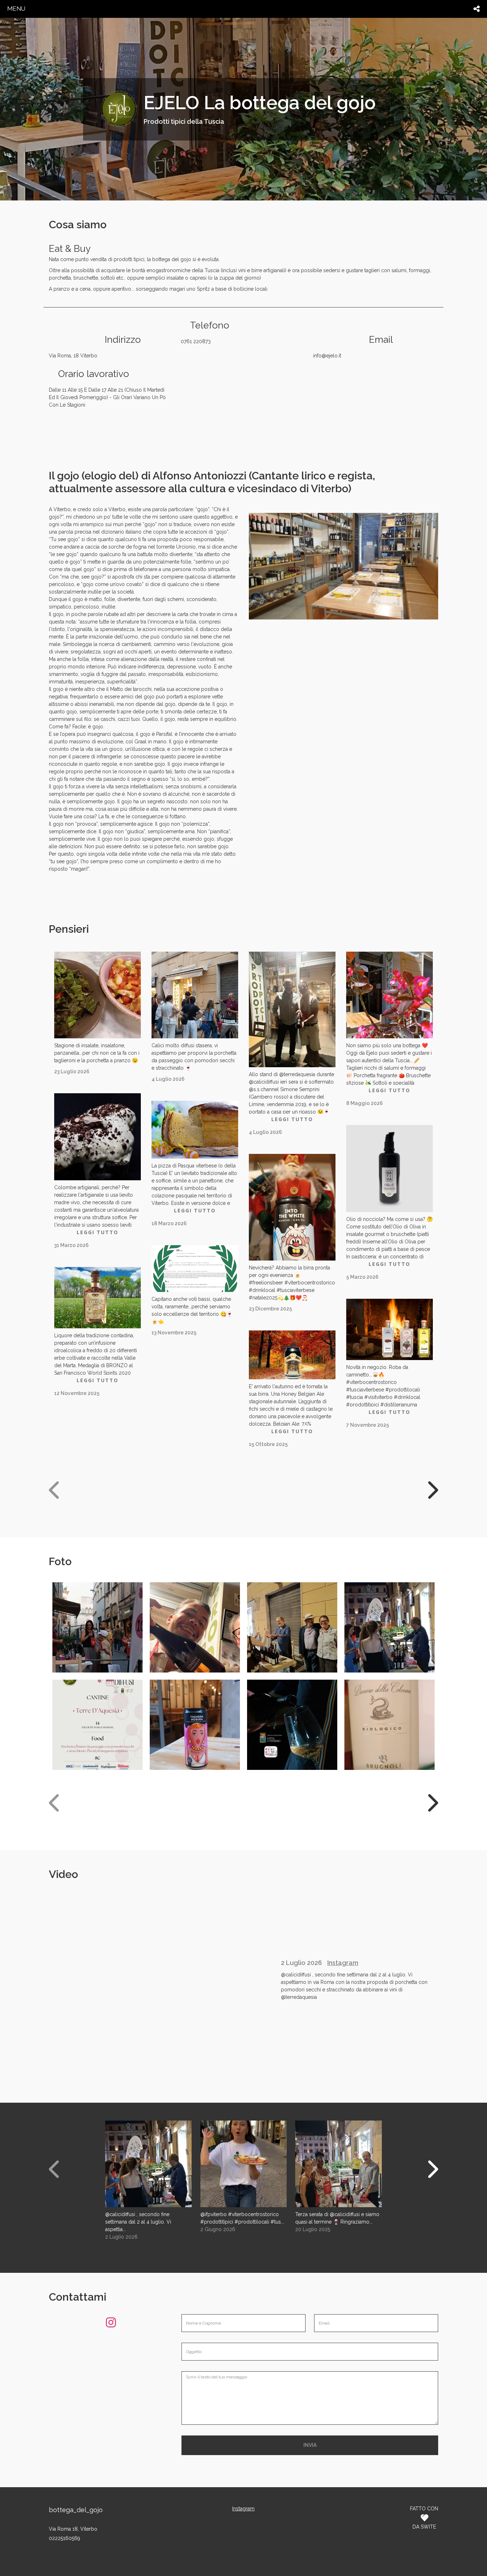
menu (16, 9)
